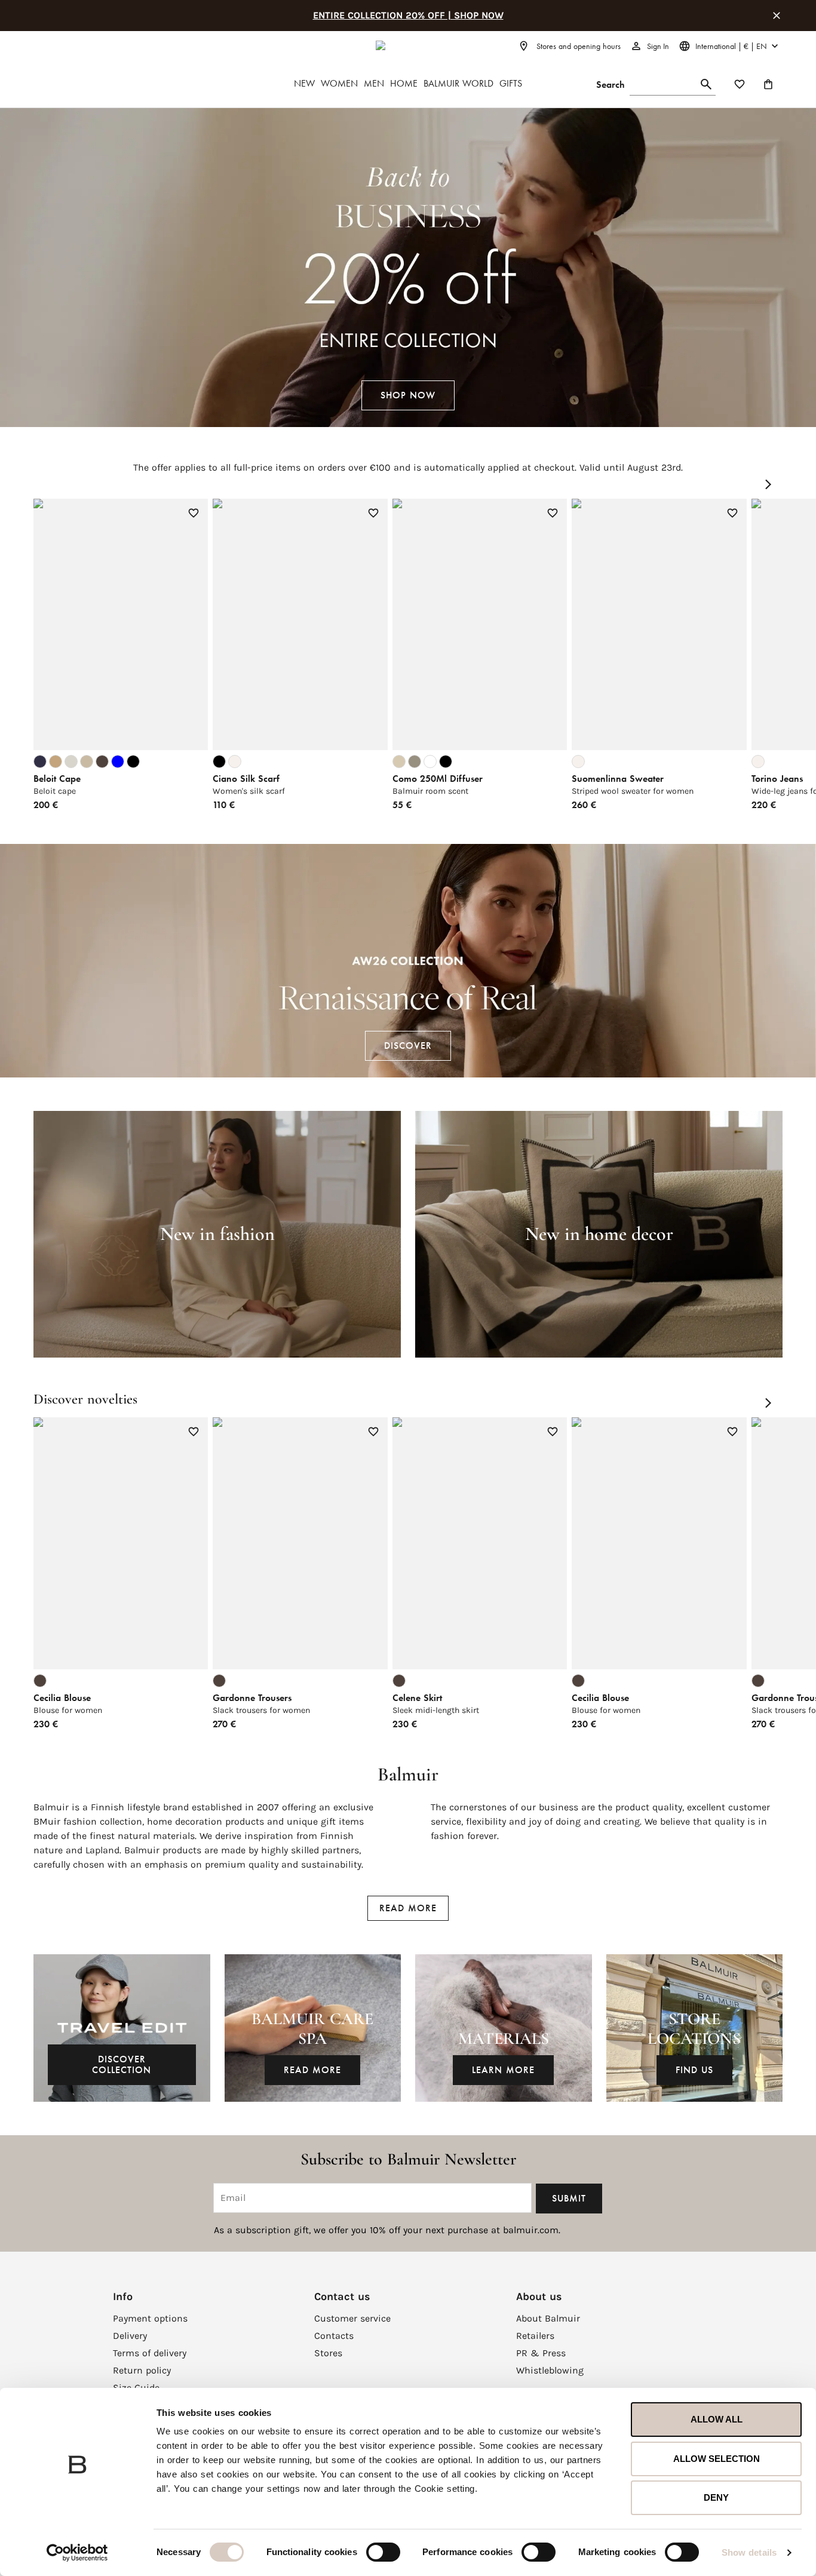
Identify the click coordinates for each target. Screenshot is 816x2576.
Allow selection (717, 2459)
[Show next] (768, 484)
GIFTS (511, 83)
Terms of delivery (150, 2353)
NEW (304, 83)
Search (611, 85)
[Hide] (777, 16)
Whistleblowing (550, 2370)
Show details (749, 2552)
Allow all (717, 2419)
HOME (404, 83)
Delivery (130, 2336)
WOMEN (339, 83)
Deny (716, 2497)
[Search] (706, 85)
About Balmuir (548, 2318)
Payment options (150, 2318)
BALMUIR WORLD (458, 83)
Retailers (535, 2336)
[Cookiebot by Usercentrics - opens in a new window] (77, 2553)
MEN (374, 83)
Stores (328, 2353)
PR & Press (541, 2353)
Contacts (334, 2336)
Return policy (142, 2370)
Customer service (352, 2318)
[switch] (383, 2552)
